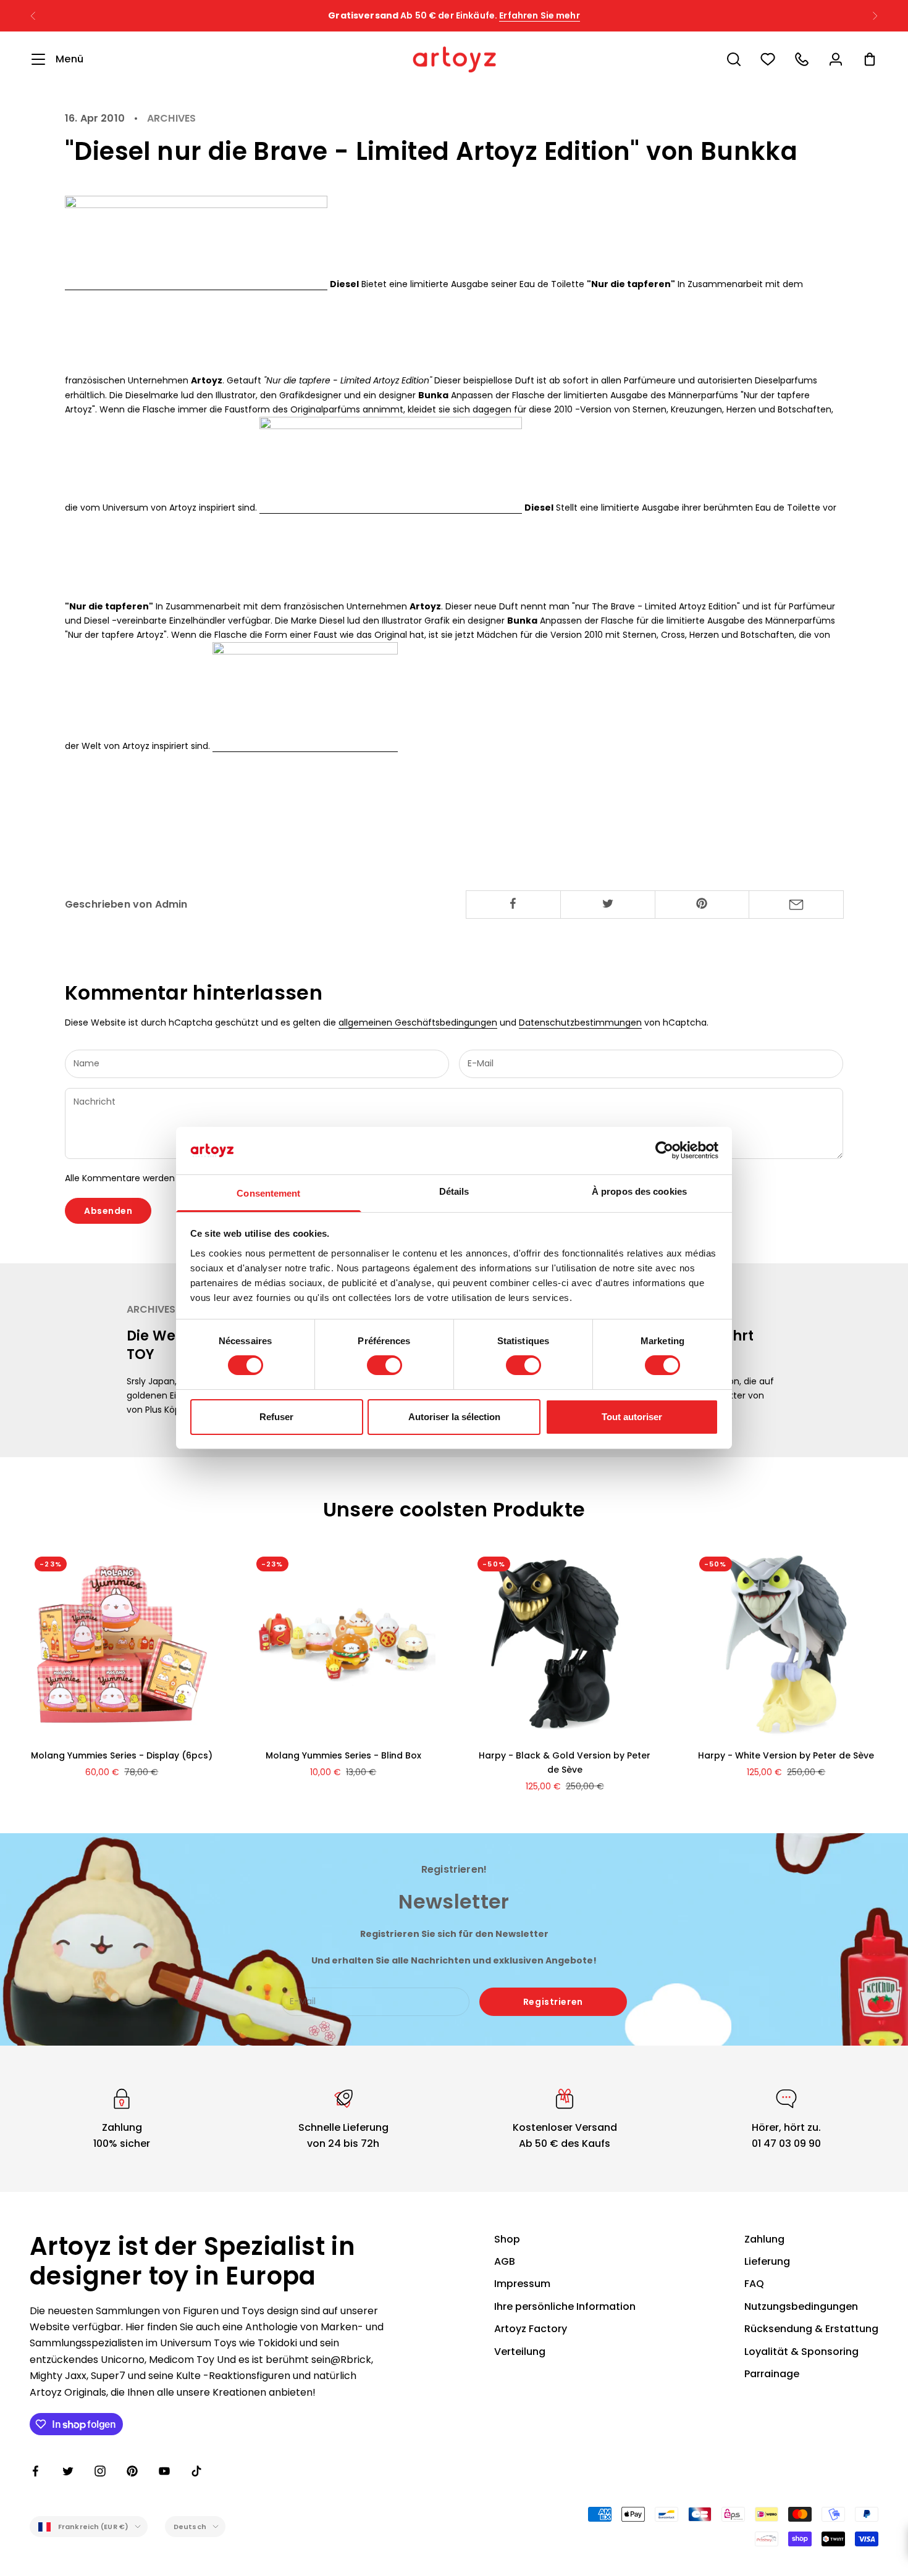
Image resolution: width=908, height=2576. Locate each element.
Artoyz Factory (531, 2329)
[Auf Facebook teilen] (513, 903)
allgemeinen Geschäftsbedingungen (418, 1022)
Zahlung (764, 2239)
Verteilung (520, 2352)
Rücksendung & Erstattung (811, 2329)
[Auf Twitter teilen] (608, 903)
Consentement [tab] (268, 1193)
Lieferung (767, 2261)
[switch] (385, 1365)
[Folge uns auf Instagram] (100, 2471)
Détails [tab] (454, 1191)
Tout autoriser (632, 1417)
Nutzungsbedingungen (801, 2306)
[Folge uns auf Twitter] (68, 2471)
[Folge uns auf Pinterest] (132, 2471)
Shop (507, 2239)
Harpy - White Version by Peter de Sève (786, 1755)
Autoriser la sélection (454, 1417)
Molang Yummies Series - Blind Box (343, 1755)
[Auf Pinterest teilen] (702, 903)
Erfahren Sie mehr (539, 15)
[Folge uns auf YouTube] (164, 2471)
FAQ (754, 2284)
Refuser (276, 1417)
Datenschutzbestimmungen (580, 1022)
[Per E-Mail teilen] (796, 905)
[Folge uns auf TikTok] (196, 2471)
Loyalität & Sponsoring (801, 2352)
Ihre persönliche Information (565, 2306)
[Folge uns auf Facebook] (36, 2471)
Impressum (522, 2284)
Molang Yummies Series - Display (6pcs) (122, 1755)
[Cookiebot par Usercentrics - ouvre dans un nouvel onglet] (664, 1150)
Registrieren (553, 2002)
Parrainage (772, 2374)
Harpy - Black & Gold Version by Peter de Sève (565, 1763)
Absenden (108, 1211)
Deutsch (190, 2527)
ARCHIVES (171, 119)
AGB (505, 2261)
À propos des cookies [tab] (639, 1191)
